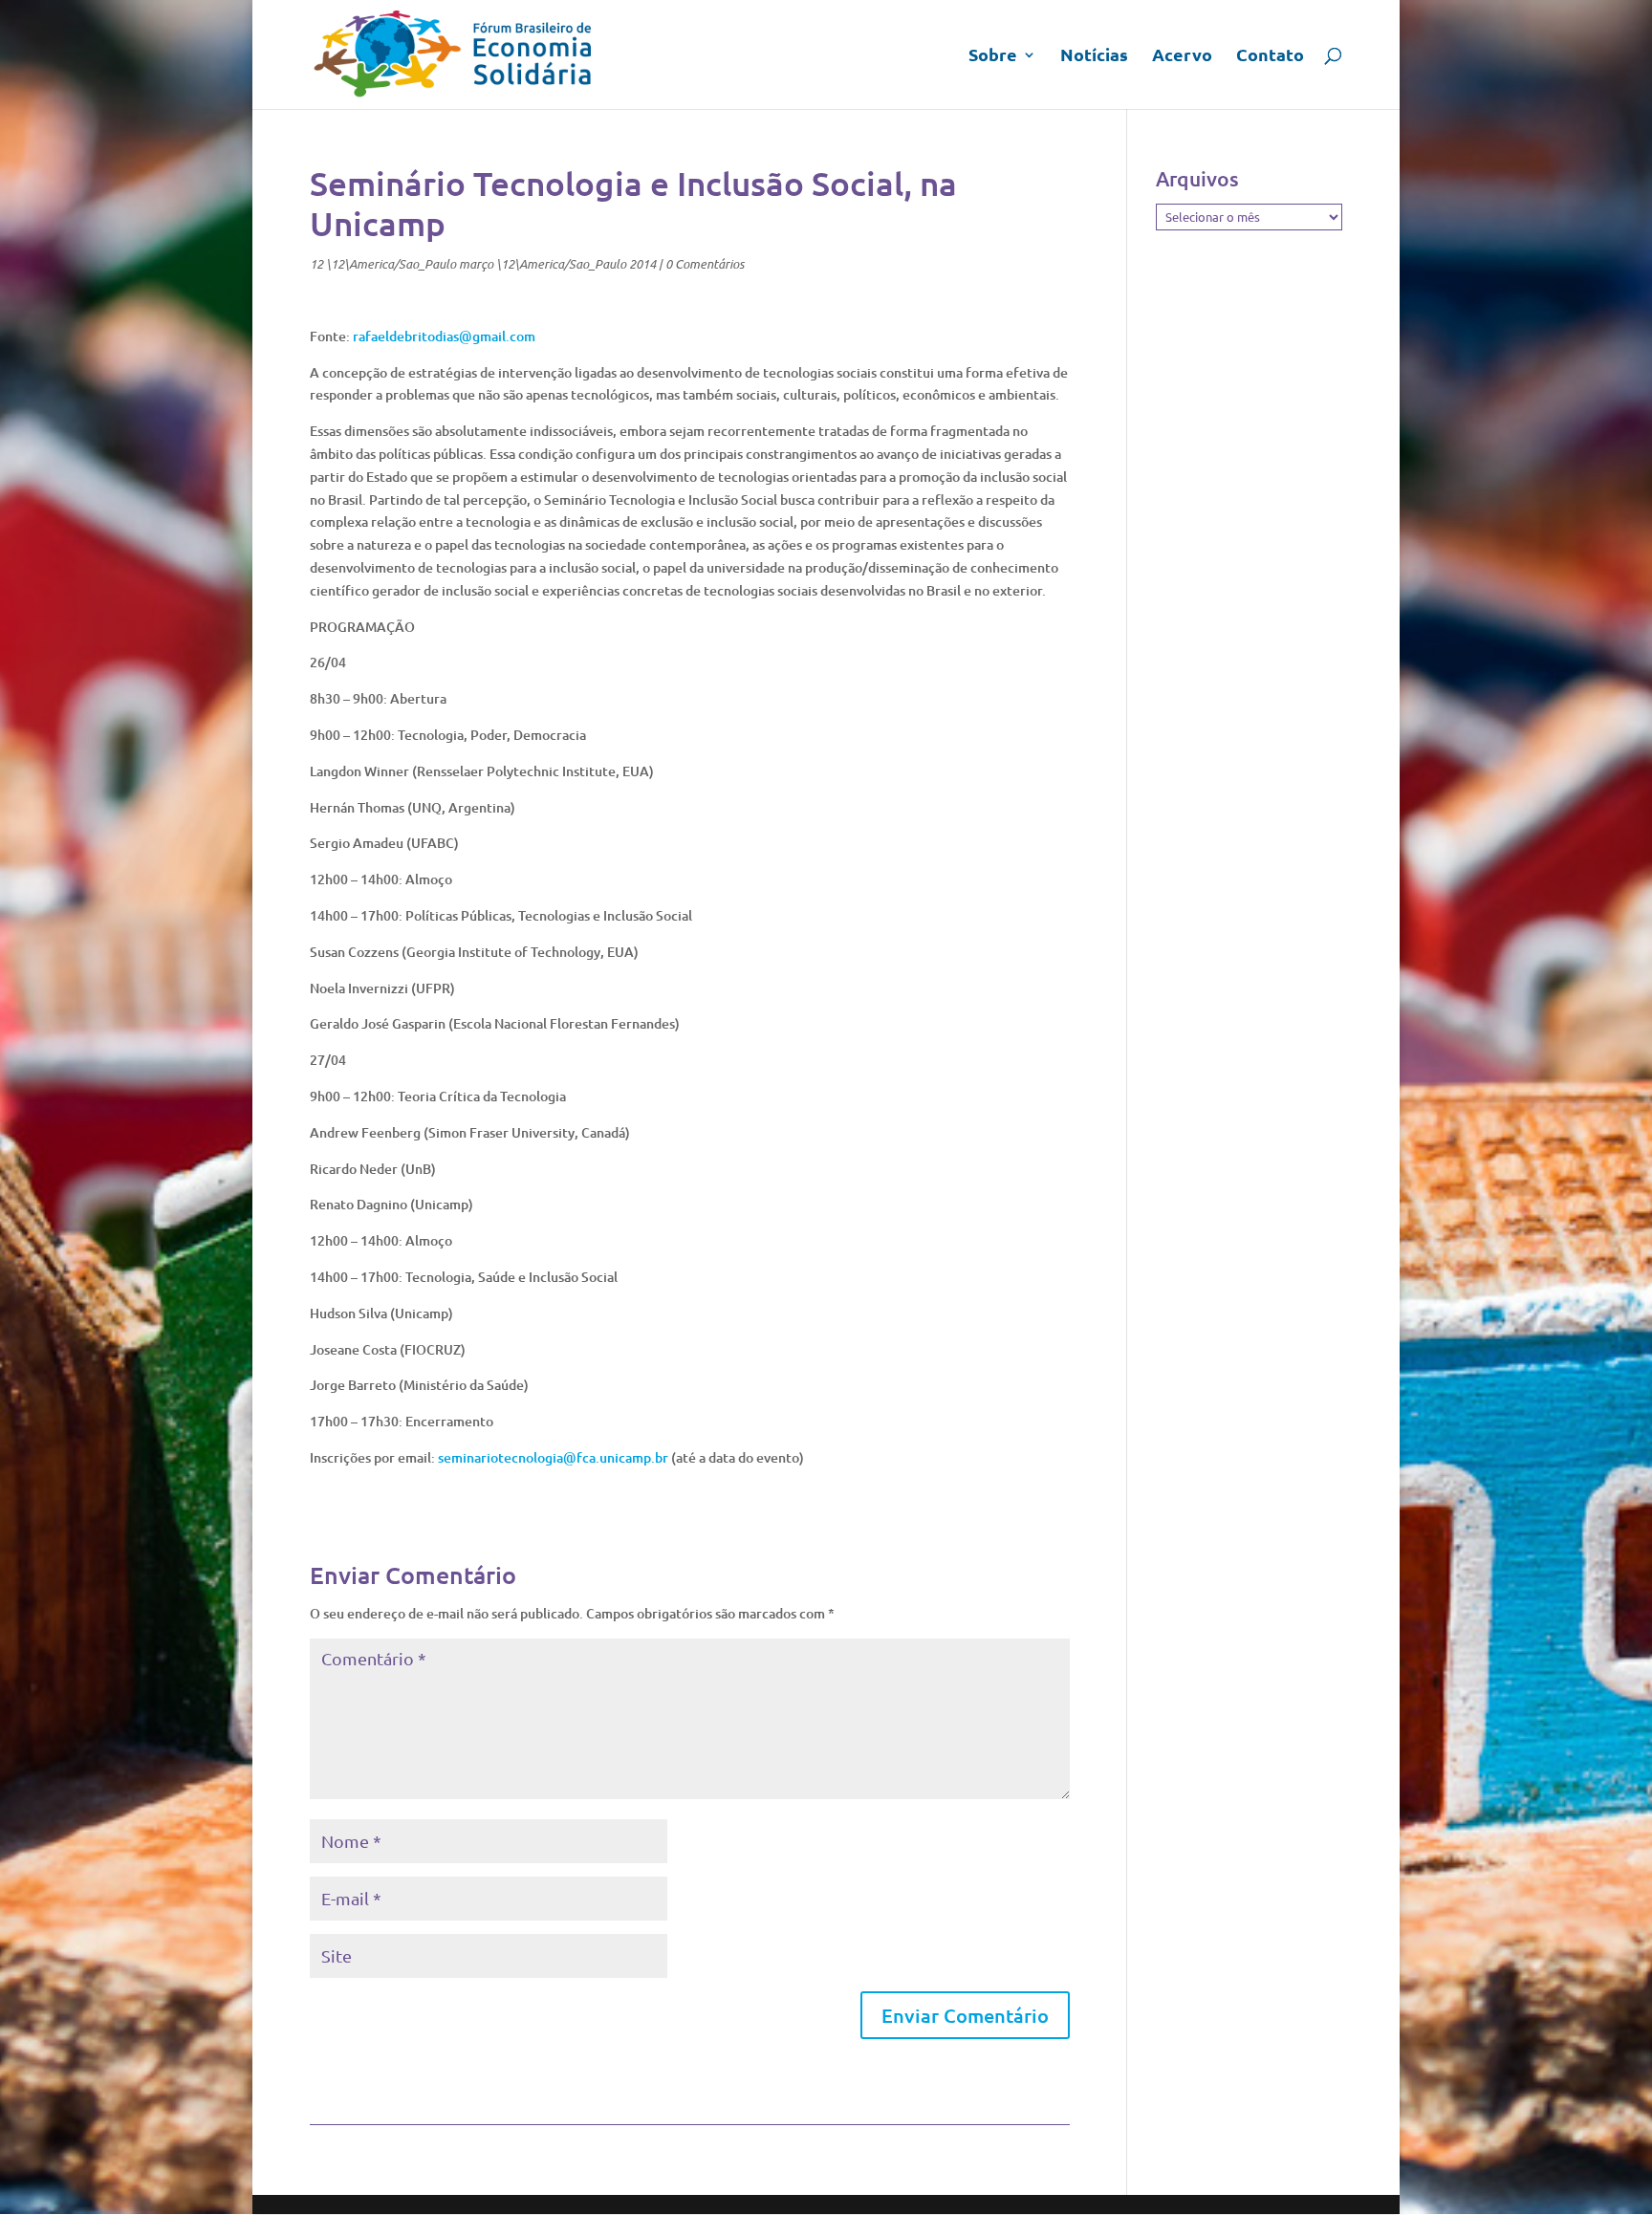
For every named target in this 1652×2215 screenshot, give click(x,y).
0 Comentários (705, 264)
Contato (1270, 56)
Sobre (993, 56)
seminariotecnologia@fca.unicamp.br (553, 1457)
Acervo (1182, 56)
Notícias (1094, 56)
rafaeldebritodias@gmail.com (444, 336)
